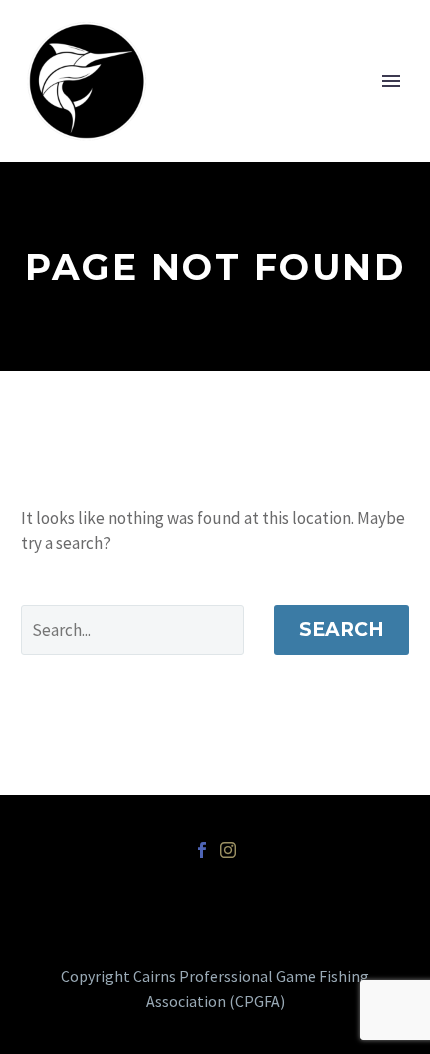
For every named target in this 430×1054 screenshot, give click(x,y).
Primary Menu (391, 81)
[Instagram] (228, 850)
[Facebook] (202, 850)
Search (341, 629)
